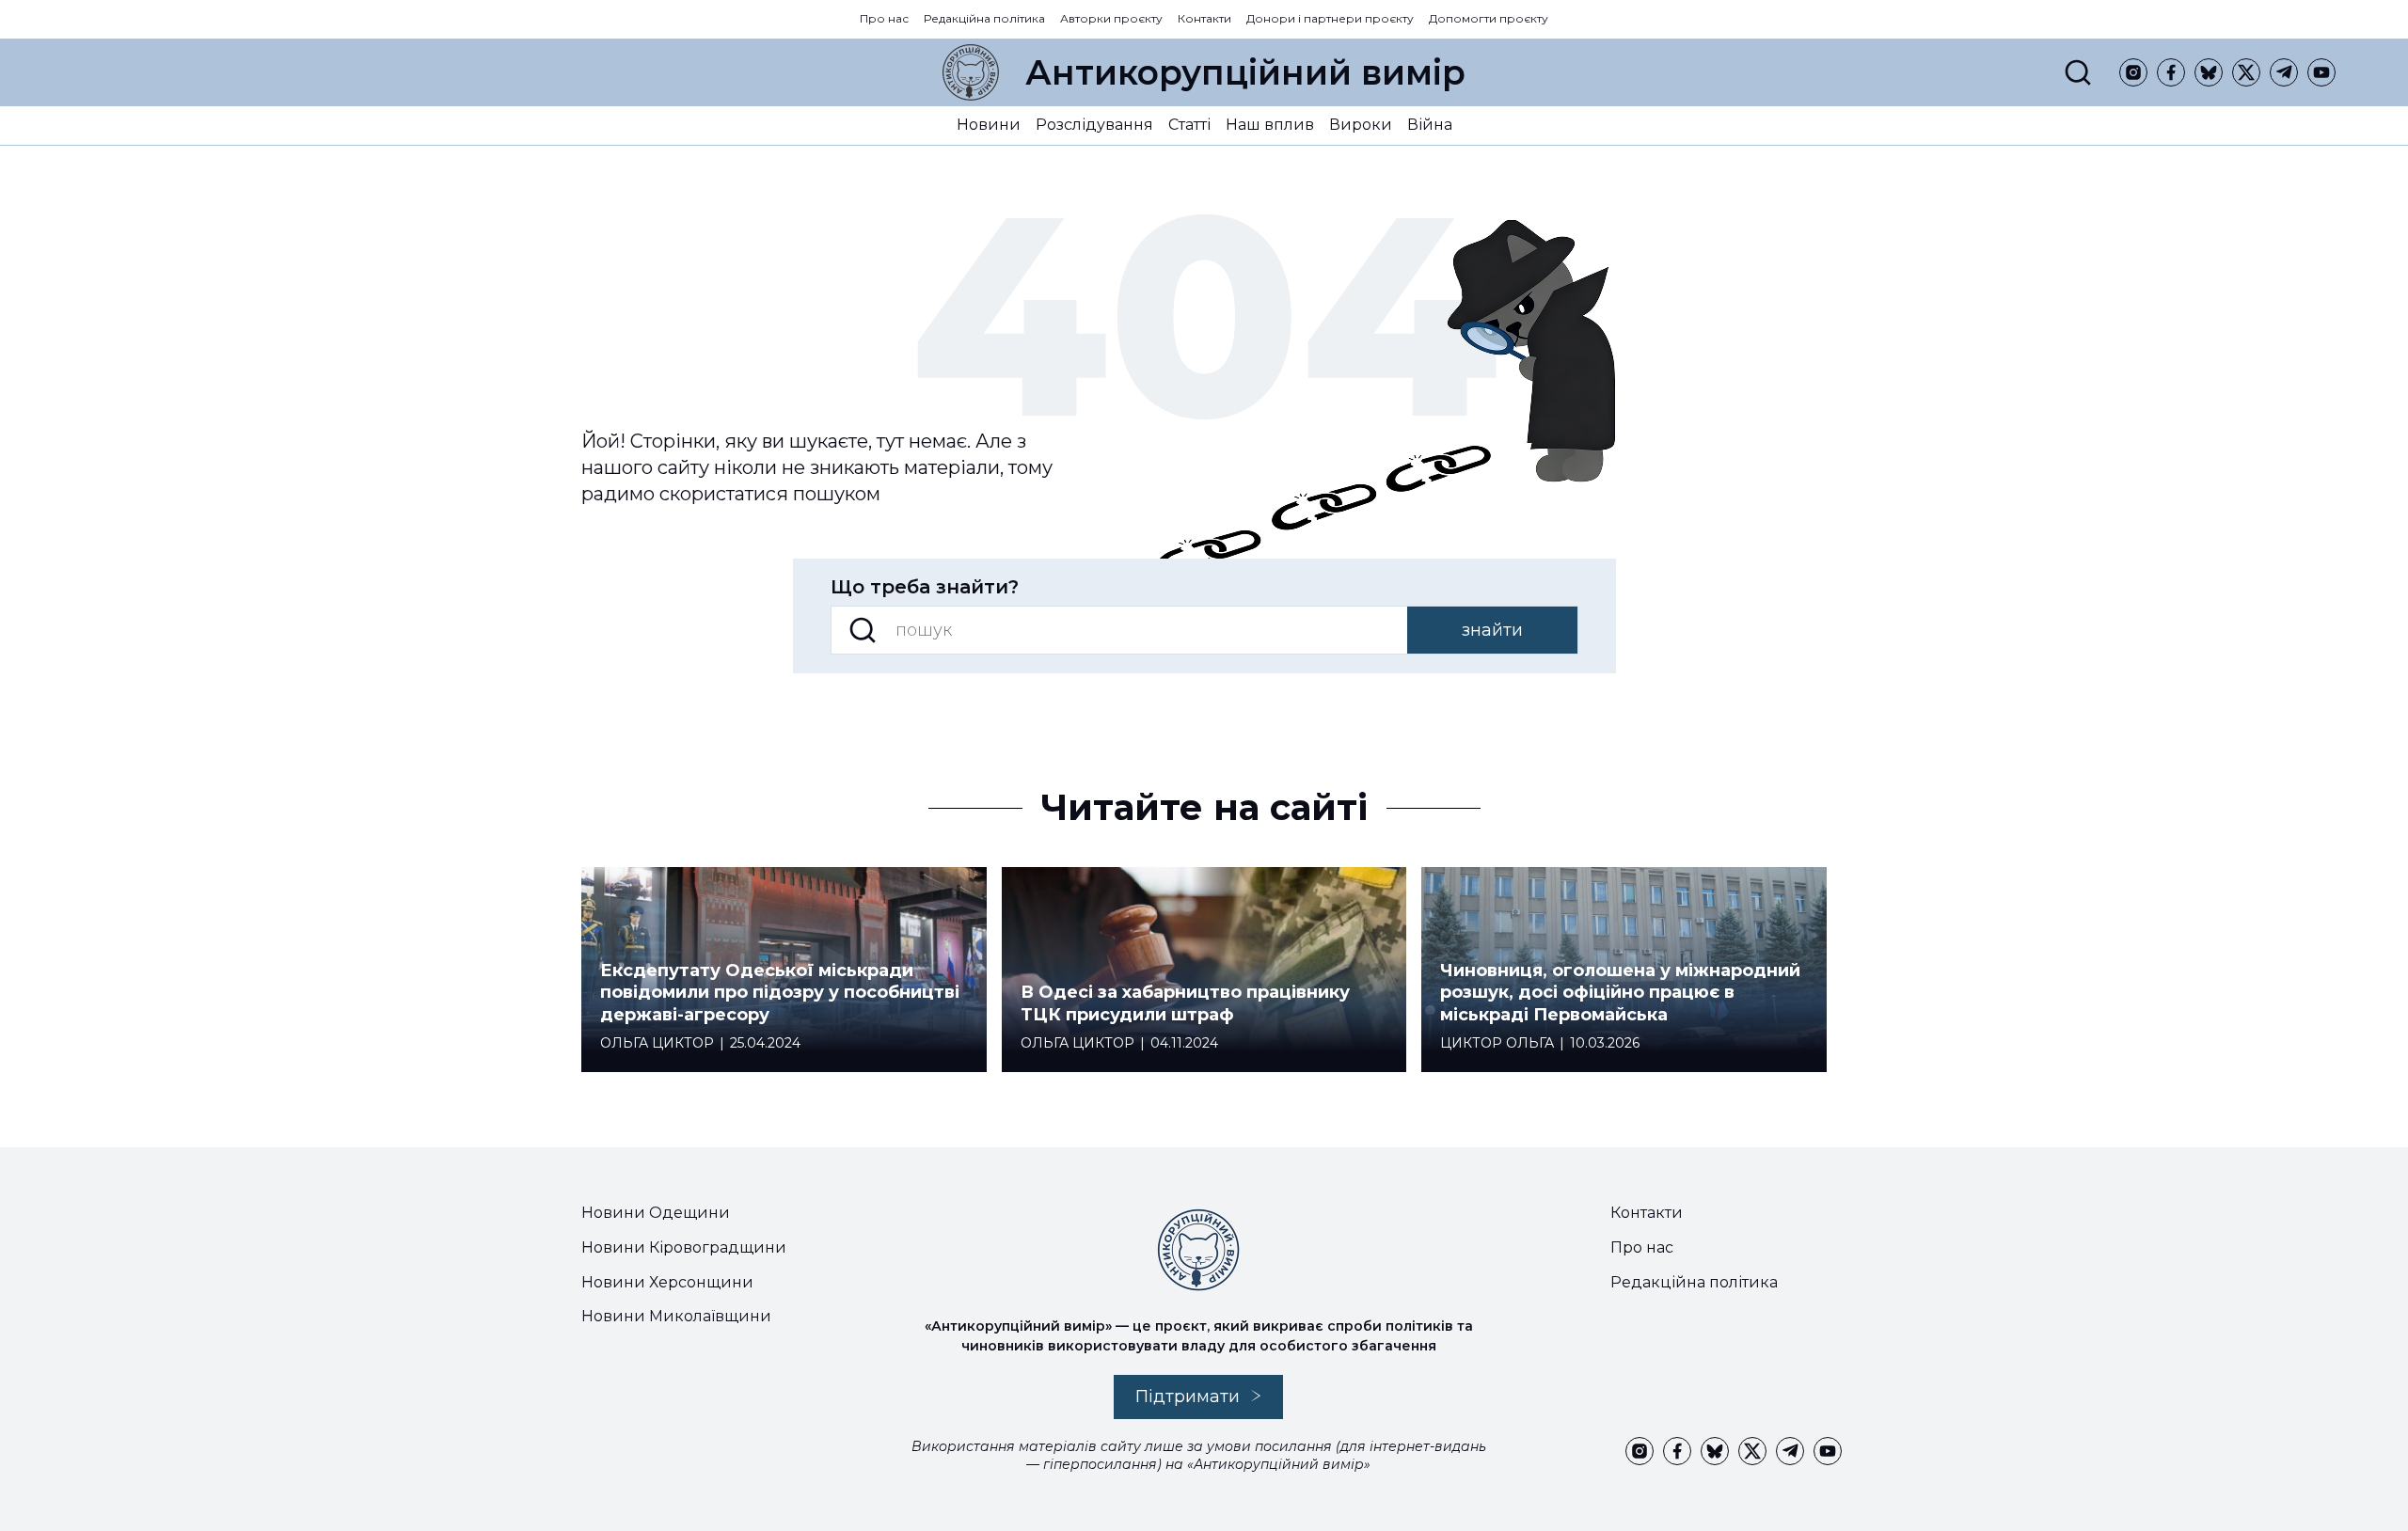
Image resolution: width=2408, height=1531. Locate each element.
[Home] (971, 72)
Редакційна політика (984, 18)
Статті (1189, 125)
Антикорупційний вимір (1245, 72)
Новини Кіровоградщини (684, 1247)
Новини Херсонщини (667, 1282)
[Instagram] (2133, 72)
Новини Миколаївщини (676, 1316)
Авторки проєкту (1111, 18)
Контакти (1204, 18)
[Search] (2078, 72)
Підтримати (1188, 1397)
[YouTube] (2321, 72)
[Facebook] (2171, 72)
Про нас (884, 18)
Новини (989, 125)
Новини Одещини (656, 1213)
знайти (1492, 630)
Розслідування (1094, 125)
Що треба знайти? (925, 587)
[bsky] (2209, 72)
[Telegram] (2284, 72)
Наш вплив (1270, 125)
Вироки (1361, 125)
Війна (1430, 125)
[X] (2246, 72)
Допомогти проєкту (1489, 18)
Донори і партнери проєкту (1330, 18)
